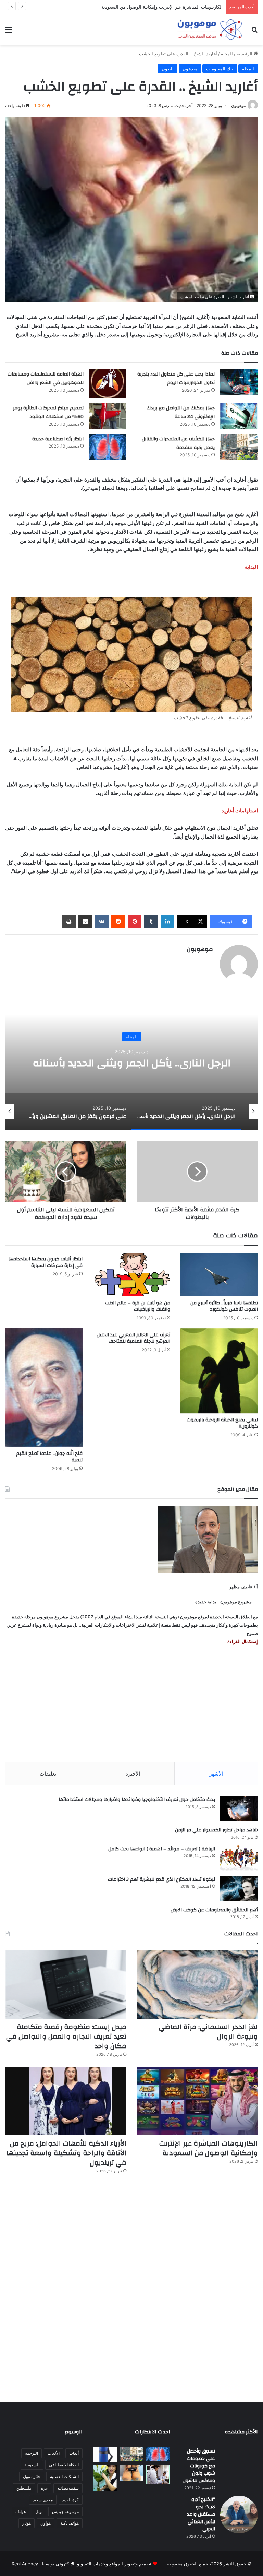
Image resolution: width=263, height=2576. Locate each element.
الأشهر (216, 1774)
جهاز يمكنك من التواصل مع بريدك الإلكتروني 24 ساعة (181, 413)
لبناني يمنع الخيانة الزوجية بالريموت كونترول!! (222, 1423)
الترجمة (32, 2453)
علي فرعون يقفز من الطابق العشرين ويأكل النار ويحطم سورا (132, 1063)
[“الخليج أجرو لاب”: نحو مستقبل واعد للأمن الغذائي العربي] (239, 2515)
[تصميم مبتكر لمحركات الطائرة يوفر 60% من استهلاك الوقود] (108, 416)
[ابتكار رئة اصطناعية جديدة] (108, 447)
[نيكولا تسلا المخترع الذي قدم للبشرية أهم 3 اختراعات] (239, 1889)
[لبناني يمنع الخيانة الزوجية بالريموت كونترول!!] (219, 1371)
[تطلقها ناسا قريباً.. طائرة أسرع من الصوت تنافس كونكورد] (219, 1274)
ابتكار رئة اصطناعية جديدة (58, 439)
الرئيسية (245, 54)
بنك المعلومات (220, 69)
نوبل (39, 2511)
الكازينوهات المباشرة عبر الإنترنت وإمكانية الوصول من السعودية (209, 2148)
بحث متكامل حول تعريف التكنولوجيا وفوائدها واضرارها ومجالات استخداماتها (137, 1800)
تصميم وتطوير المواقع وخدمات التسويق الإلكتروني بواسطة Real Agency (82, 2564)
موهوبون (238, 105)
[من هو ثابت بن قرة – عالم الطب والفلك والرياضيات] (131, 1274)
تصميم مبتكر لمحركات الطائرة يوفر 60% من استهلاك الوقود (48, 413)
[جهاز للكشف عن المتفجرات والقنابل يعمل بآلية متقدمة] (239, 447)
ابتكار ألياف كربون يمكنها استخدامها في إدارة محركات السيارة (45, 1262)
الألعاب (54, 2453)
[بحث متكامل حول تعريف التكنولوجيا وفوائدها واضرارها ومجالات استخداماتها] (239, 1809)
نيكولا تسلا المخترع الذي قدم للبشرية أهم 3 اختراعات (161, 1879)
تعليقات (48, 1774)
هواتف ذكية (70, 2523)
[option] (131, 1062)
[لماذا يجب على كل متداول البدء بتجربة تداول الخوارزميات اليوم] (239, 382)
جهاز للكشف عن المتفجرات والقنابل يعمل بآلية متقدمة (178, 443)
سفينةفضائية (68, 2488)
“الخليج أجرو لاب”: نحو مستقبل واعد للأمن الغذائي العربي (201, 2514)
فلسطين (24, 2488)
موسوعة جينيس (65, 2511)
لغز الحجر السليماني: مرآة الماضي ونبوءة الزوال (208, 2032)
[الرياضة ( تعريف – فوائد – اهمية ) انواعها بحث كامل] (239, 1858)
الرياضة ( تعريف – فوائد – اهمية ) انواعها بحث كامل (162, 1849)
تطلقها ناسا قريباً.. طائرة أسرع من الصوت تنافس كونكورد (224, 1306)
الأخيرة (133, 1774)
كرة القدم (71, 2500)
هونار (27, 2523)
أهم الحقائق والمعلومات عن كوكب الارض (214, 1910)
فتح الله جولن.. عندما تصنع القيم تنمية (49, 1457)
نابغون (168, 69)
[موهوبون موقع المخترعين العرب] (210, 29)
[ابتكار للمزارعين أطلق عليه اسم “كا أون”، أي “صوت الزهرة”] (105, 2478)
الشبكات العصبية (64, 2476)
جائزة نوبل (32, 2476)
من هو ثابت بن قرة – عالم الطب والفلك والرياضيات (138, 1306)
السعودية (32, 2465)
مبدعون (190, 69)
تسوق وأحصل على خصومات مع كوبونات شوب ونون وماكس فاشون (199, 2466)
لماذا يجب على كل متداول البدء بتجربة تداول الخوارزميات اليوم (176, 379)
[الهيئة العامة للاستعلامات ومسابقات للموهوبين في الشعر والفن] (108, 384)
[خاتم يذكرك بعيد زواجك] (131, 2473)
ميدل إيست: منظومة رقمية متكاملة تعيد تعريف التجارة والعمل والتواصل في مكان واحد (66, 2036)
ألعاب (74, 2453)
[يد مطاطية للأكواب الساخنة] (105, 2455)
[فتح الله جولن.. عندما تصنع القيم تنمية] (44, 1388)
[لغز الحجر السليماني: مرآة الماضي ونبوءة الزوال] (197, 1984)
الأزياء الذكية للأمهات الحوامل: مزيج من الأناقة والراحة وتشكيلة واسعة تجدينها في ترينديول (66, 2153)
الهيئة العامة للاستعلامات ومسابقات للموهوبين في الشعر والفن (46, 379)
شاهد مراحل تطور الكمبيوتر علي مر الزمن (216, 1830)
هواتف (21, 2511)
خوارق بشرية (132, 1030)
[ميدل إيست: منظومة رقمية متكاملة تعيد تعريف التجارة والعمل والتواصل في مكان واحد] (66, 1984)
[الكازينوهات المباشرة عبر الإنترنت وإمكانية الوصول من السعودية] (197, 2101)
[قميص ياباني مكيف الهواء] (158, 2474)
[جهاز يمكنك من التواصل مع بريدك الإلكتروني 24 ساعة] (239, 416)
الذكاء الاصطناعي (64, 2465)
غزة (44, 2488)
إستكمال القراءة (242, 1641)
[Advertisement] (131, 1704)
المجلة (227, 54)
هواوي (46, 2523)
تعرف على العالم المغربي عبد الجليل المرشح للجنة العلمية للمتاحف (133, 1338)
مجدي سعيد (43, 2500)
